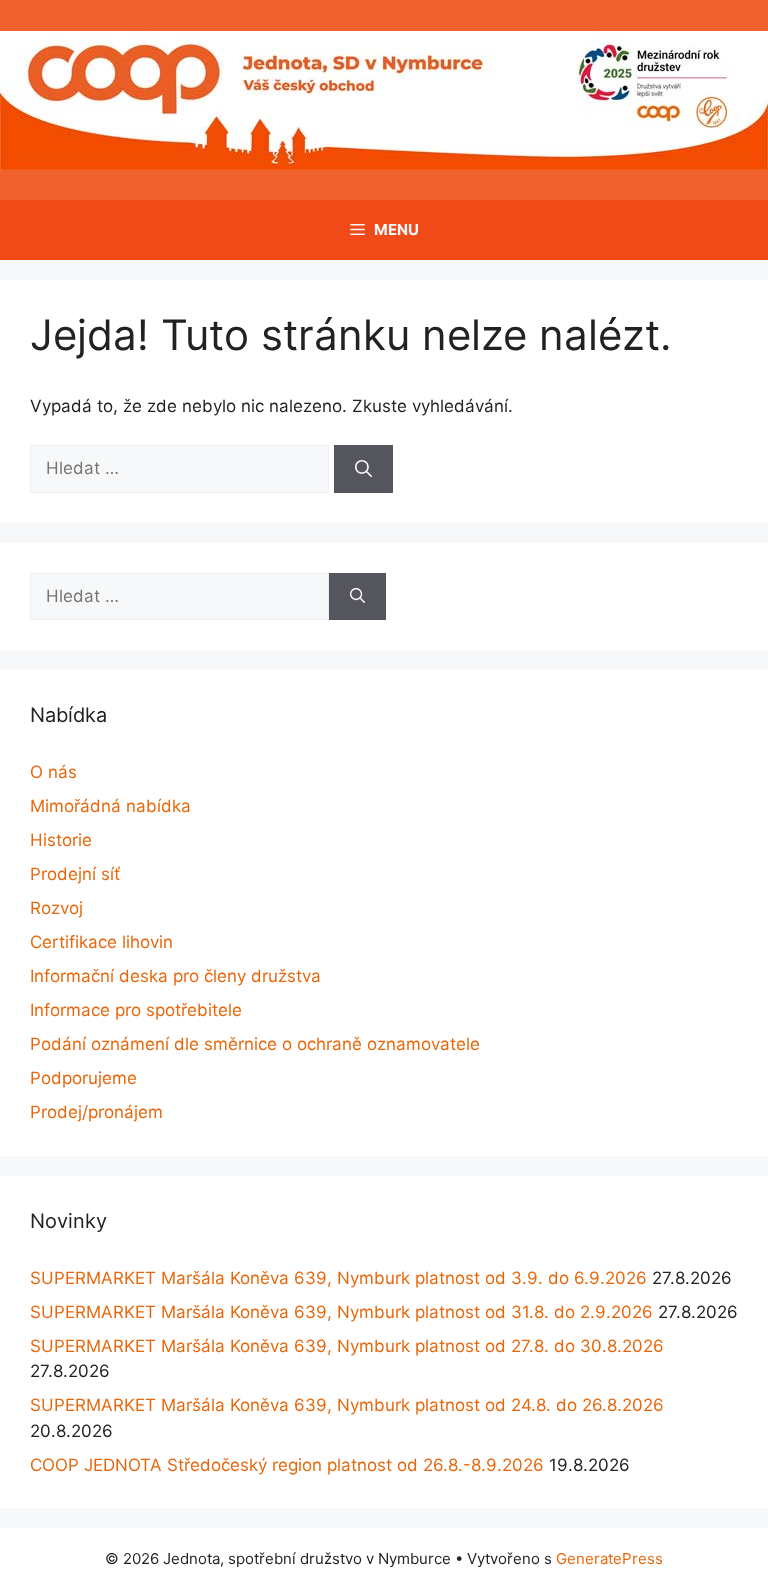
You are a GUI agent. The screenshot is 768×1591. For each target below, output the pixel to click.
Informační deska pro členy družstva (175, 976)
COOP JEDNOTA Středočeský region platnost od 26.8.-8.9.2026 (287, 1465)
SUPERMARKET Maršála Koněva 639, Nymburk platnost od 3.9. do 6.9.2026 (338, 1278)
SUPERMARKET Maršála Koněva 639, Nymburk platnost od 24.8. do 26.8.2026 (347, 1405)
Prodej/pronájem (96, 1112)
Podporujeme (83, 1078)
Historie (61, 840)
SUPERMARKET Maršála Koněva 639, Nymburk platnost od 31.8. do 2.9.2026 (341, 1312)
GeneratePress (609, 1558)
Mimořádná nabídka (110, 806)
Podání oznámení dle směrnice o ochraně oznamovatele (255, 1044)
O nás (53, 772)
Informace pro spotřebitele (136, 1010)
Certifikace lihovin (101, 942)
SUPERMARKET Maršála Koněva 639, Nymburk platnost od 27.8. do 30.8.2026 (347, 1346)
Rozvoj (56, 908)
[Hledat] (363, 469)
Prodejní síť (75, 874)
